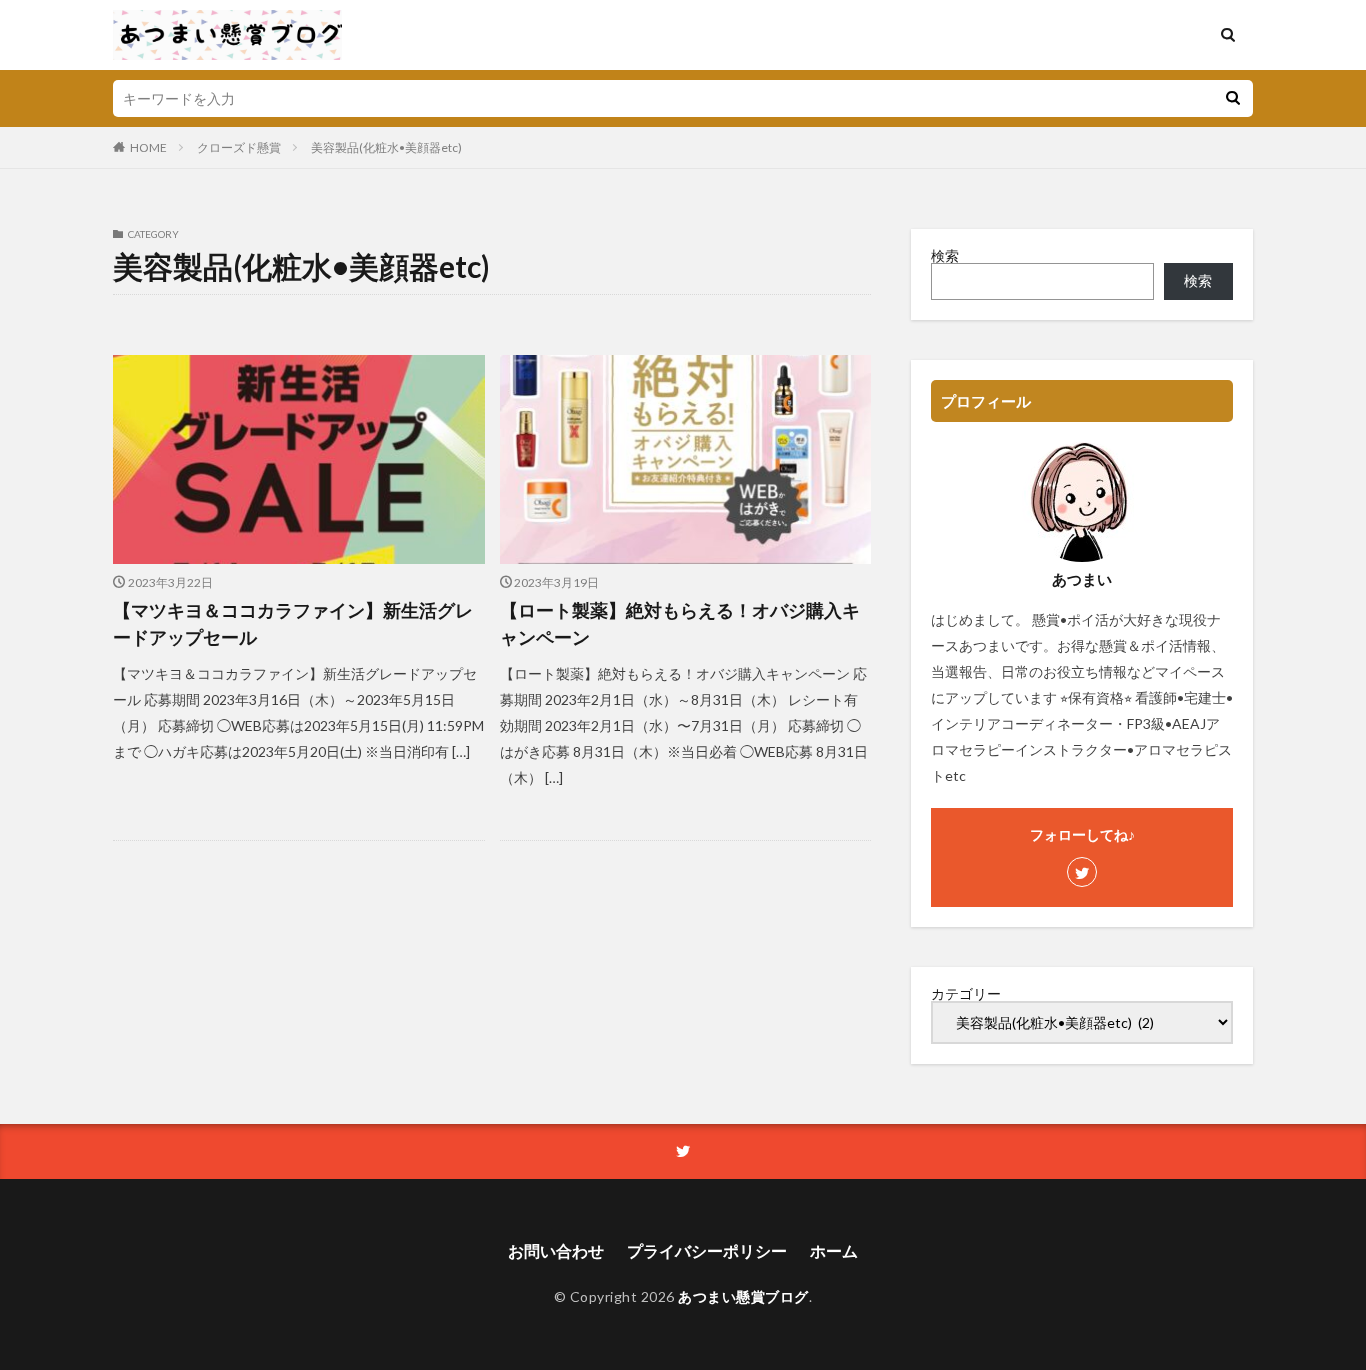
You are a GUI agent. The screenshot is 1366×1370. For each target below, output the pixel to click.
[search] (1233, 98)
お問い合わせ (556, 1250)
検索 (945, 255)
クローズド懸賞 (239, 147)
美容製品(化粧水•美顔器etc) (386, 147)
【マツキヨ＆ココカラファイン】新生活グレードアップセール (293, 623)
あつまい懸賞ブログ (743, 1296)
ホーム (834, 1250)
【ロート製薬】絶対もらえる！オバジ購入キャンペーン (680, 623)
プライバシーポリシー (707, 1250)
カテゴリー (966, 994)
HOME (148, 147)
